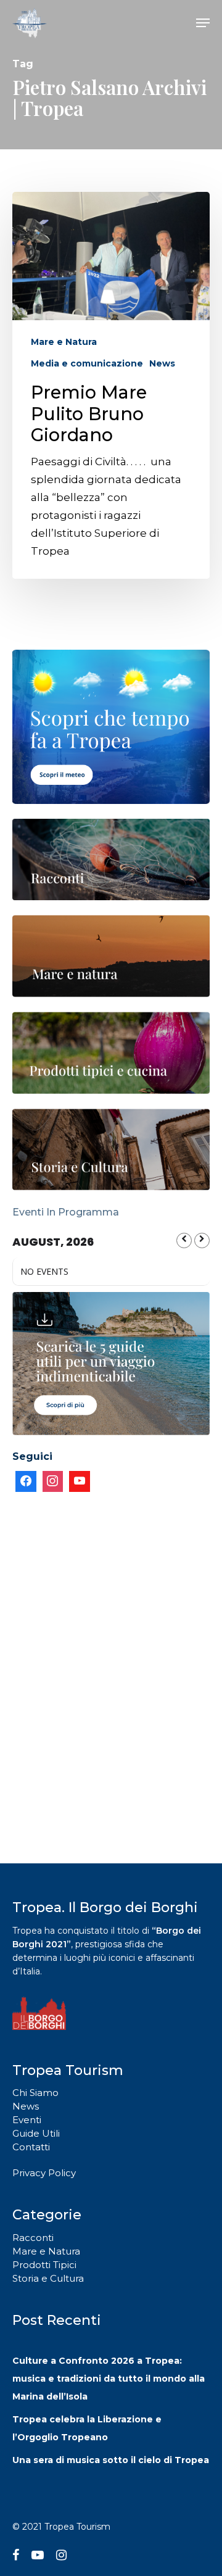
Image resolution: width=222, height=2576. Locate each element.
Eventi (27, 2120)
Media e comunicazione (87, 363)
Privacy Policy (44, 2173)
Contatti (31, 2147)
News (162, 363)
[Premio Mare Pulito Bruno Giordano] (111, 385)
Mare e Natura (64, 342)
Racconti (33, 2238)
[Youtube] (80, 1481)
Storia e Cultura (48, 2278)
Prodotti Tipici (44, 2265)
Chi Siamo (35, 2093)
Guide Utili (36, 2133)
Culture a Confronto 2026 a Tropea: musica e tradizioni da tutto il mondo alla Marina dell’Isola (109, 2379)
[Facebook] (26, 1481)
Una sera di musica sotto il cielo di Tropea (111, 2460)
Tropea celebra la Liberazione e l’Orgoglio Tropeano (87, 2428)
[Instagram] (53, 1481)
